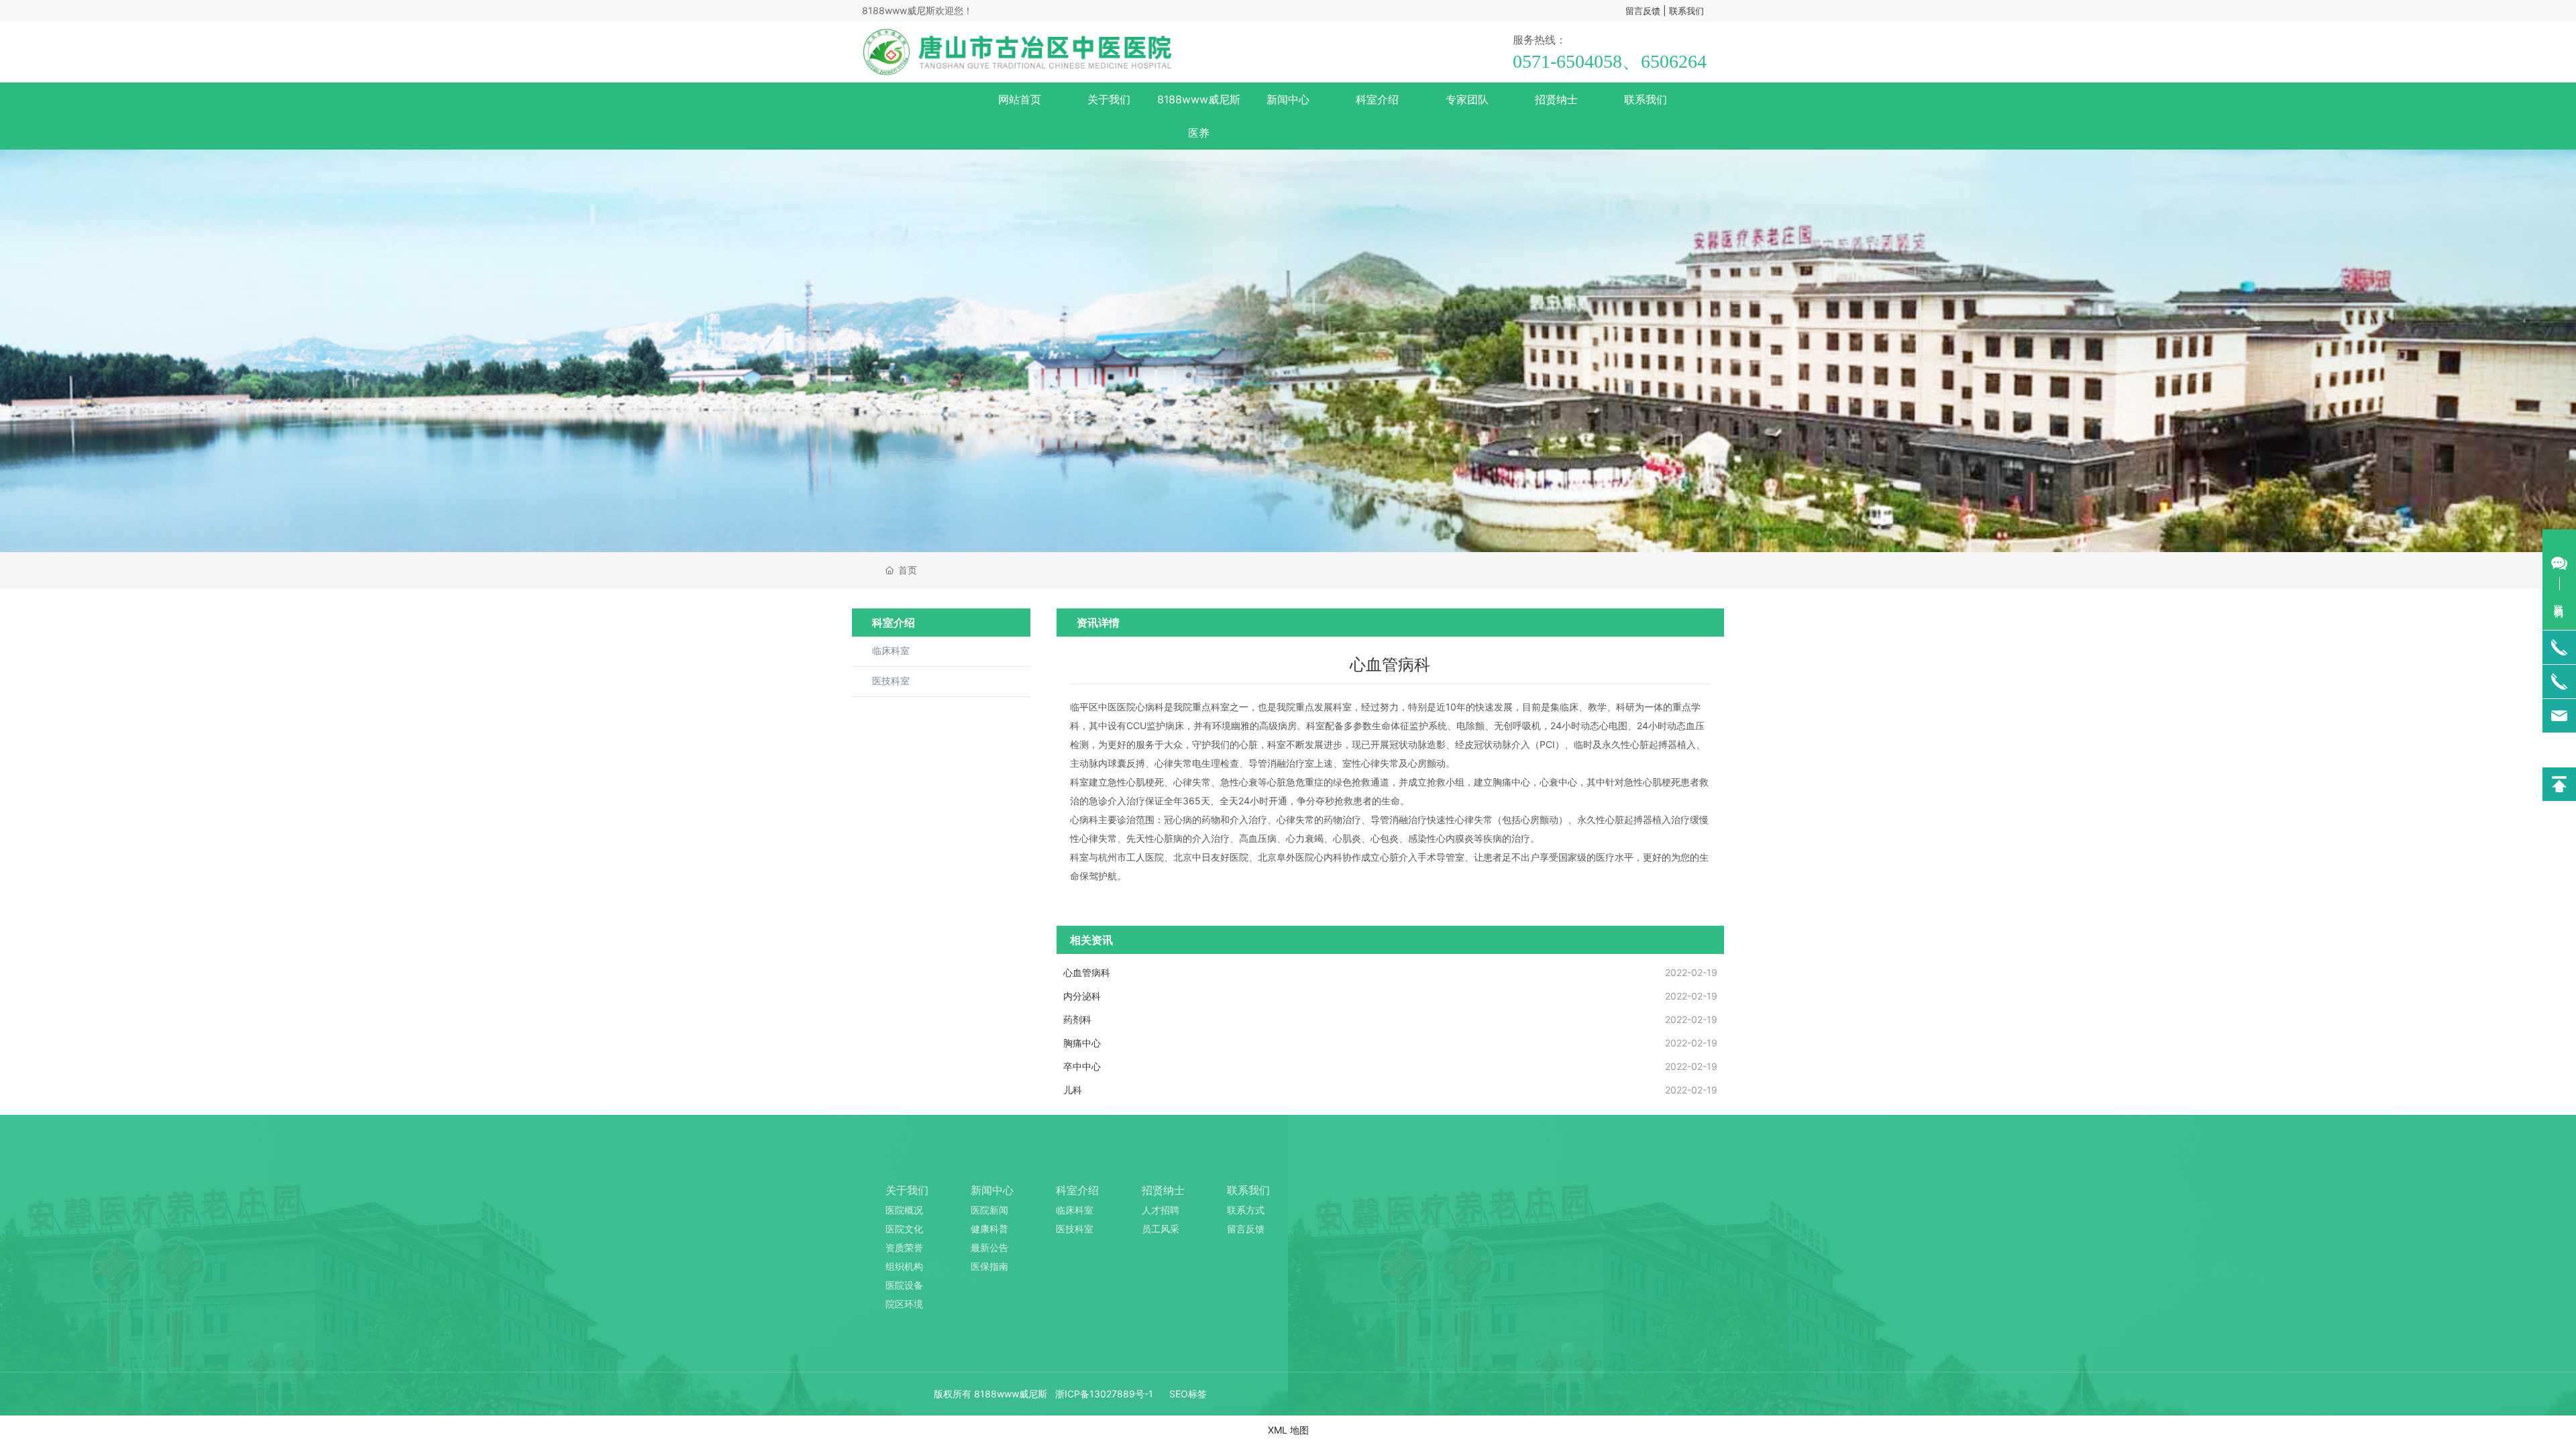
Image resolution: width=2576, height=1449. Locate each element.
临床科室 (891, 651)
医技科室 (891, 681)
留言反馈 (1643, 11)
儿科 (1073, 1090)
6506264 (1674, 61)
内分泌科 (1082, 996)
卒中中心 (1082, 1066)
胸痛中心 (1082, 1043)
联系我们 (1686, 11)
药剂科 (1077, 1019)
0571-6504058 (1567, 61)
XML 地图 (1288, 1430)
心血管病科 (1087, 972)
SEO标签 (1188, 1394)
